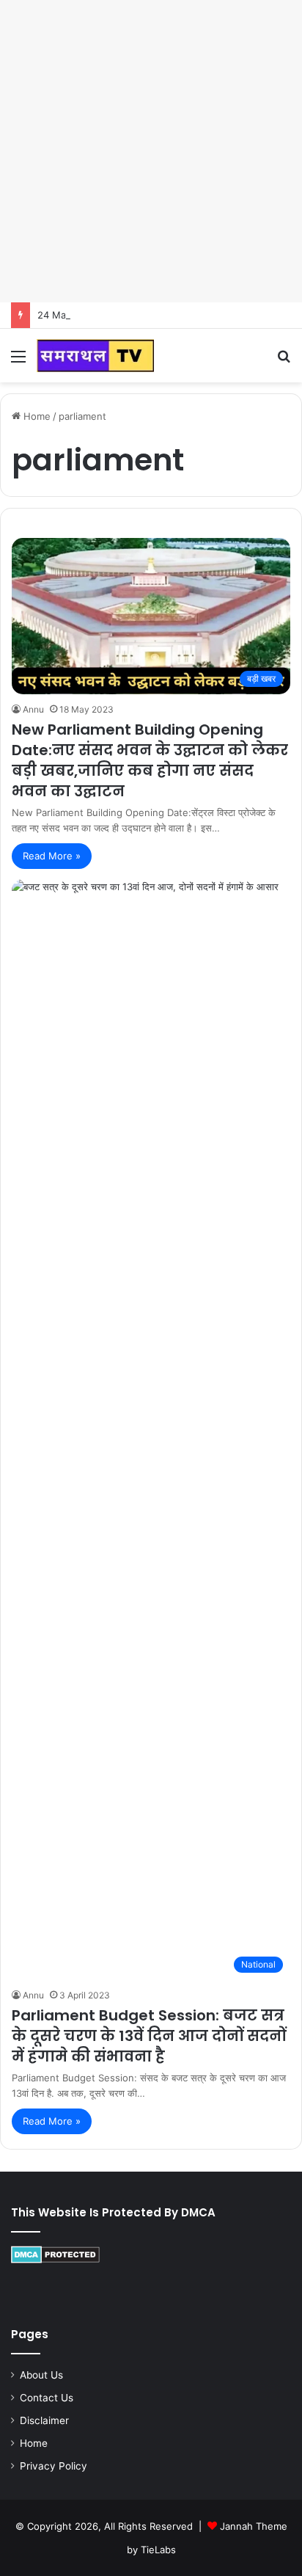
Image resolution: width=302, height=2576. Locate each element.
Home (36, 416)
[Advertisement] (151, 151)
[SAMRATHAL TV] (95, 356)
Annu (33, 709)
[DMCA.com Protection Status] (55, 2260)
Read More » (52, 856)
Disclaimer (44, 2420)
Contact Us (47, 2398)
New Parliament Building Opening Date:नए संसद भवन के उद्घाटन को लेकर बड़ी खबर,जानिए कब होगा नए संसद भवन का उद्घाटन (150, 760)
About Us (41, 2375)
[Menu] (18, 361)
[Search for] (284, 361)
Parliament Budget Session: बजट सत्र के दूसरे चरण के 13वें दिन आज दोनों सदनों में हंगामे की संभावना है (149, 2036)
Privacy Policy (54, 2466)
